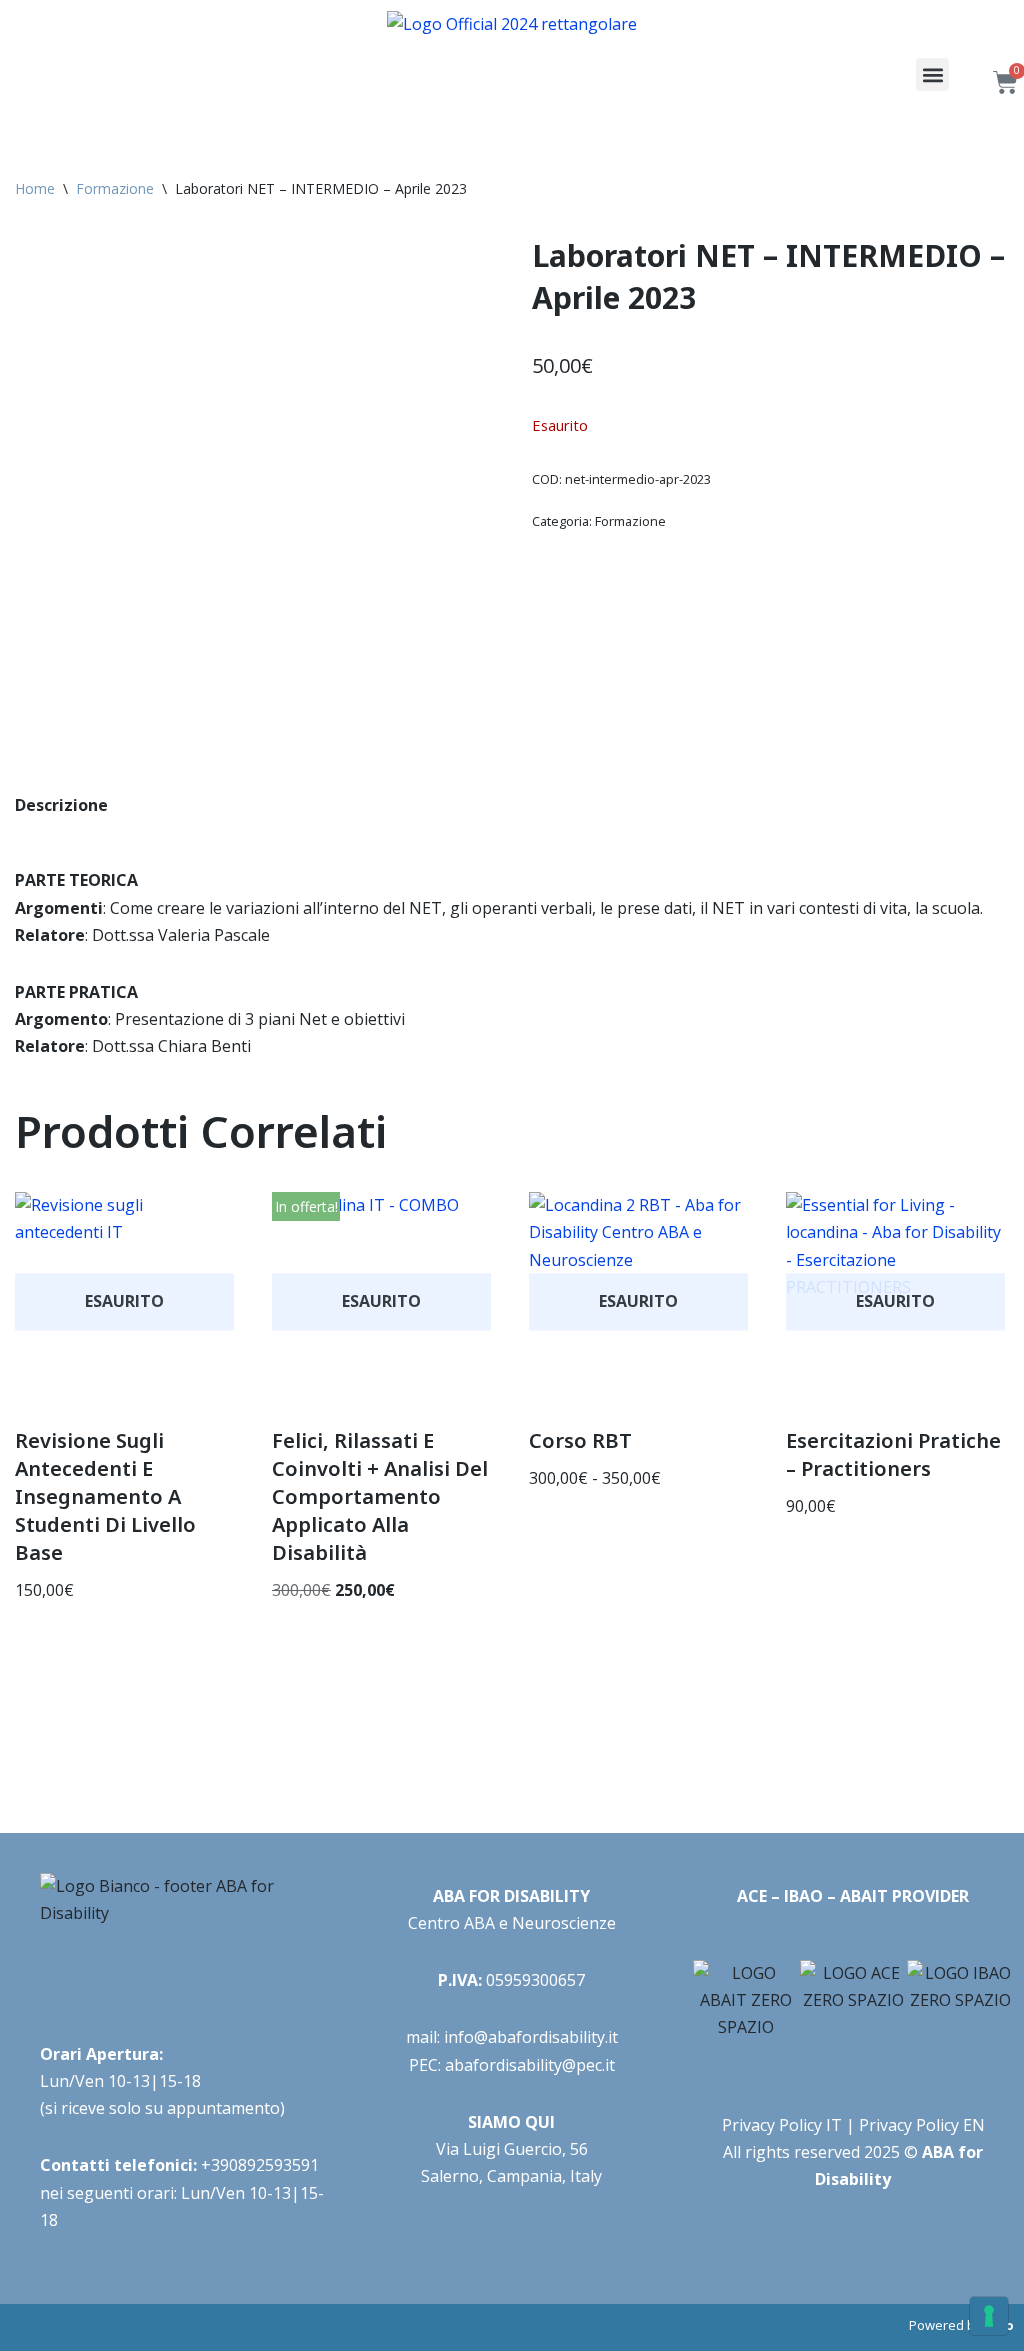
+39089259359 (255, 2165)
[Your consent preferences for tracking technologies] (989, 2316)
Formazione (115, 188)
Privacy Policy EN (922, 2125)
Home (35, 188)
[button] (932, 74)
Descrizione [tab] (61, 805)
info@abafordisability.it (531, 2037)
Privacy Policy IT (782, 2125)
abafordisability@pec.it (530, 2065)
